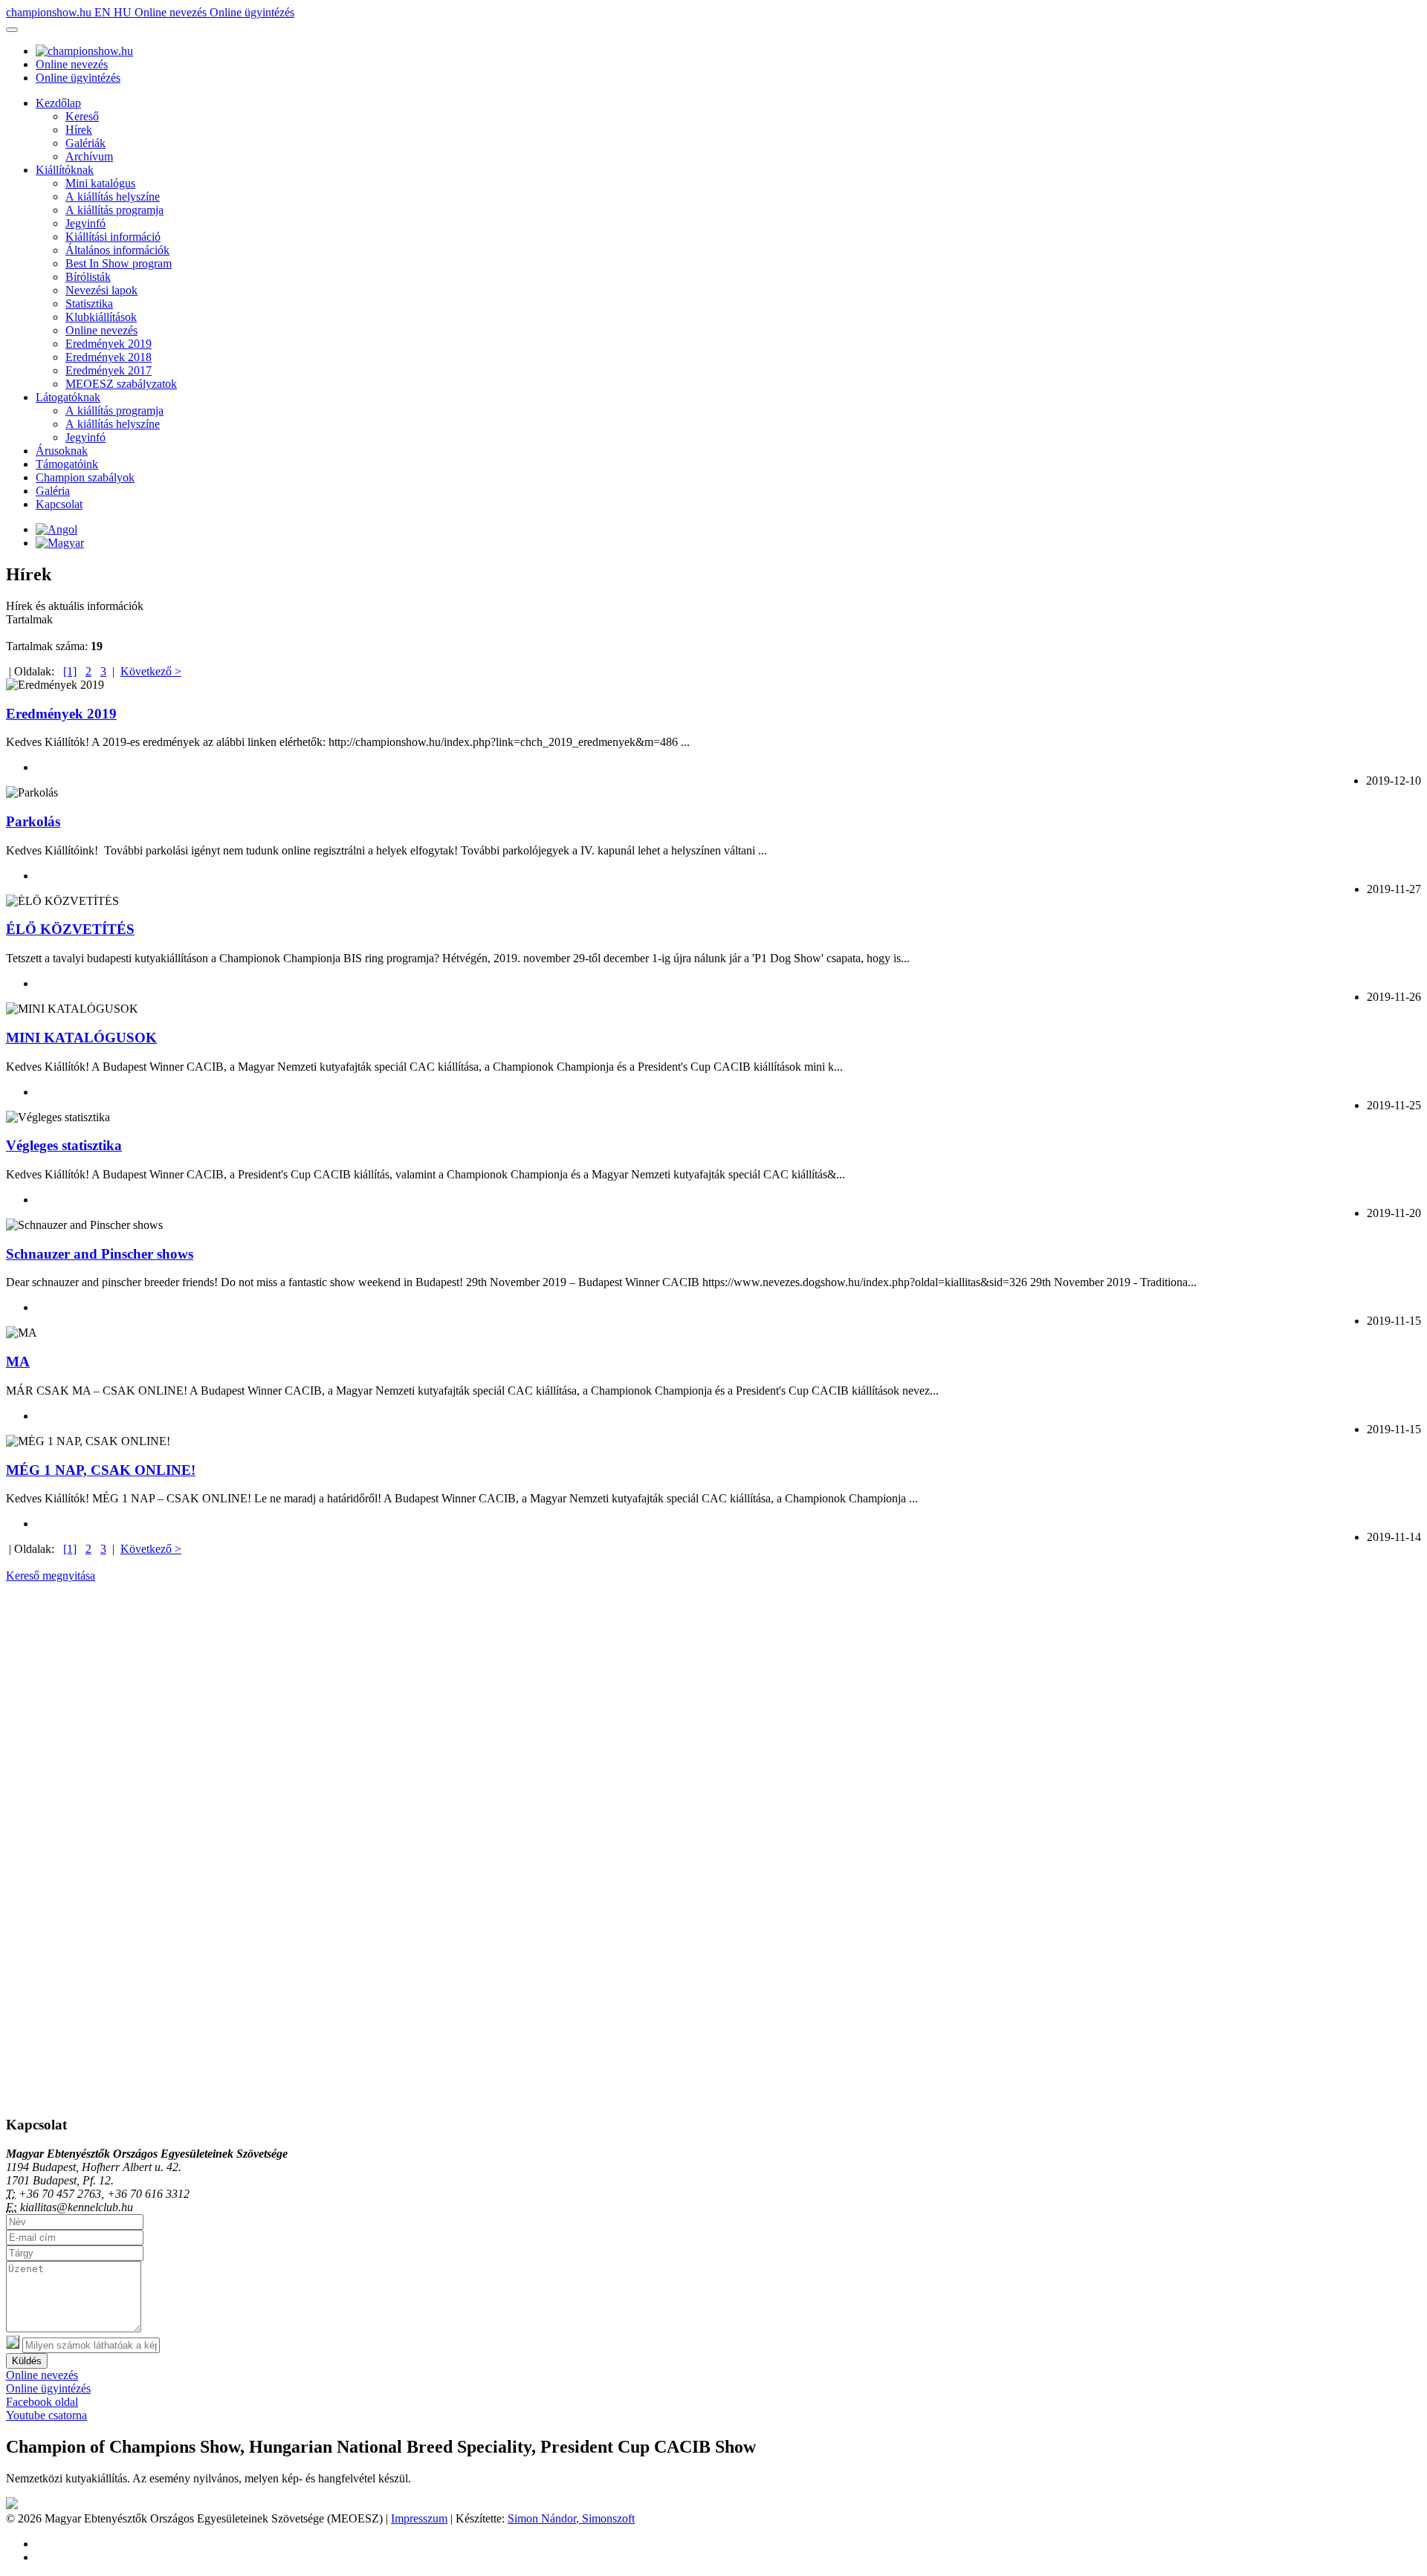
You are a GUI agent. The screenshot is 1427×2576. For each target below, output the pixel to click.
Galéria (53, 491)
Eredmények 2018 (109, 357)
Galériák (85, 143)
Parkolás (33, 821)
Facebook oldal (42, 2402)
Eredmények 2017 (109, 370)
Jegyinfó (85, 223)
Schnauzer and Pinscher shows (100, 1254)
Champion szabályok (85, 477)
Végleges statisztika (64, 1145)
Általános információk (117, 250)
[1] (70, 671)
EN (104, 12)
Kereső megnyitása (51, 1576)
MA (18, 1362)
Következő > (151, 671)
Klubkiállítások (101, 317)
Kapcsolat (59, 504)
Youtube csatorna (46, 2415)
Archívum (89, 156)
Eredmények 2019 (109, 344)
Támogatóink (67, 464)
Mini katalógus (100, 183)
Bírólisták (88, 277)
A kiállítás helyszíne (113, 197)
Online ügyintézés (252, 12)
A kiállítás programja (114, 210)
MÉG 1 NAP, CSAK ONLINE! (101, 1470)
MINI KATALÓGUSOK (81, 1038)
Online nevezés (172, 12)
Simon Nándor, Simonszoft (571, 2518)
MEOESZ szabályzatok (121, 384)
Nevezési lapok (101, 290)
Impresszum (419, 2518)
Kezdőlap (58, 103)
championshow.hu (50, 12)
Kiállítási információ (113, 237)
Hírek (79, 130)
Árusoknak (62, 451)
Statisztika (89, 304)
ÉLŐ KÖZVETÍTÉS (70, 929)
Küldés (27, 2361)
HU (124, 12)
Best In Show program (119, 263)
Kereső (82, 116)
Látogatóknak (68, 397)
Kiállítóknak (65, 170)
